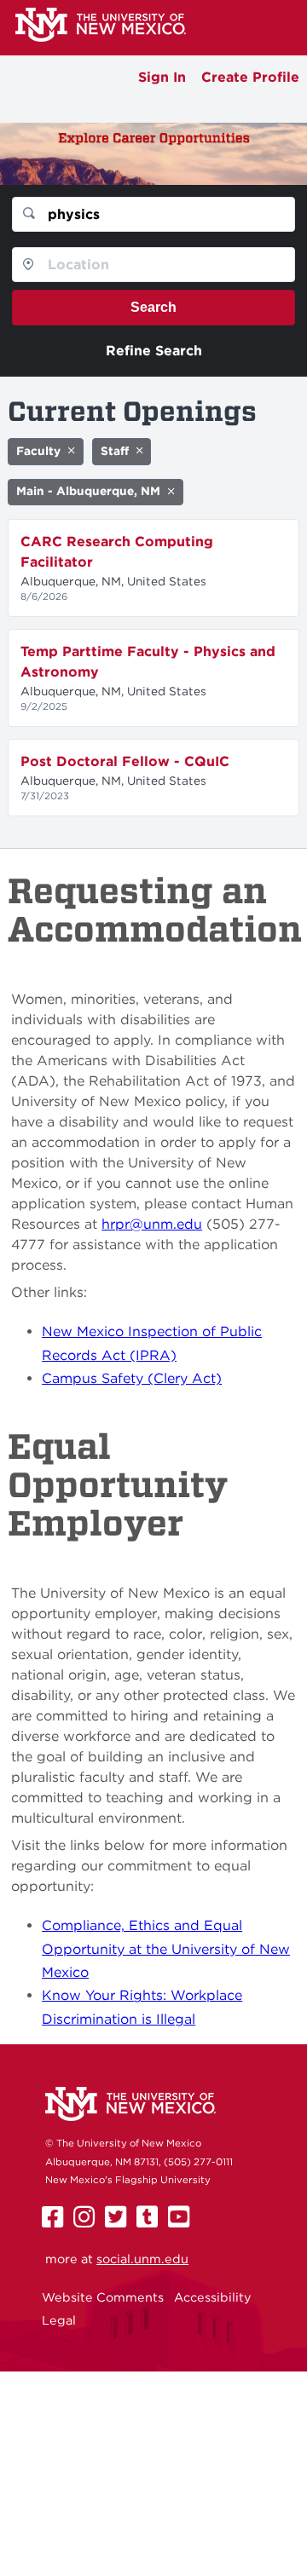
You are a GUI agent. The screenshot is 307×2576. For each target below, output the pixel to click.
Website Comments (103, 2297)
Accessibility (213, 2297)
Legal (59, 2320)
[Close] (71, 451)
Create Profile (250, 77)
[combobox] (154, 214)
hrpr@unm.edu (152, 1224)
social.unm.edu (142, 2259)
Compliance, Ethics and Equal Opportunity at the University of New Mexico (166, 1949)
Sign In (162, 77)
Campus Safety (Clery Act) (132, 1378)
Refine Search (154, 351)
